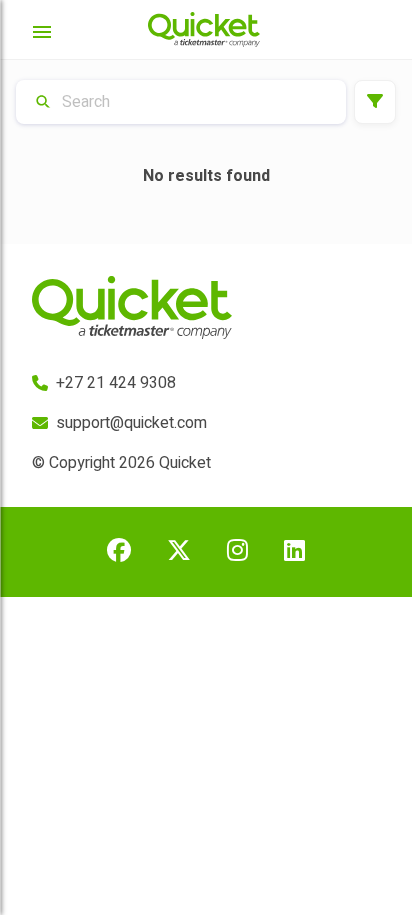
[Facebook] (119, 552)
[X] (179, 552)
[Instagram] (237, 552)
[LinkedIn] (294, 552)
